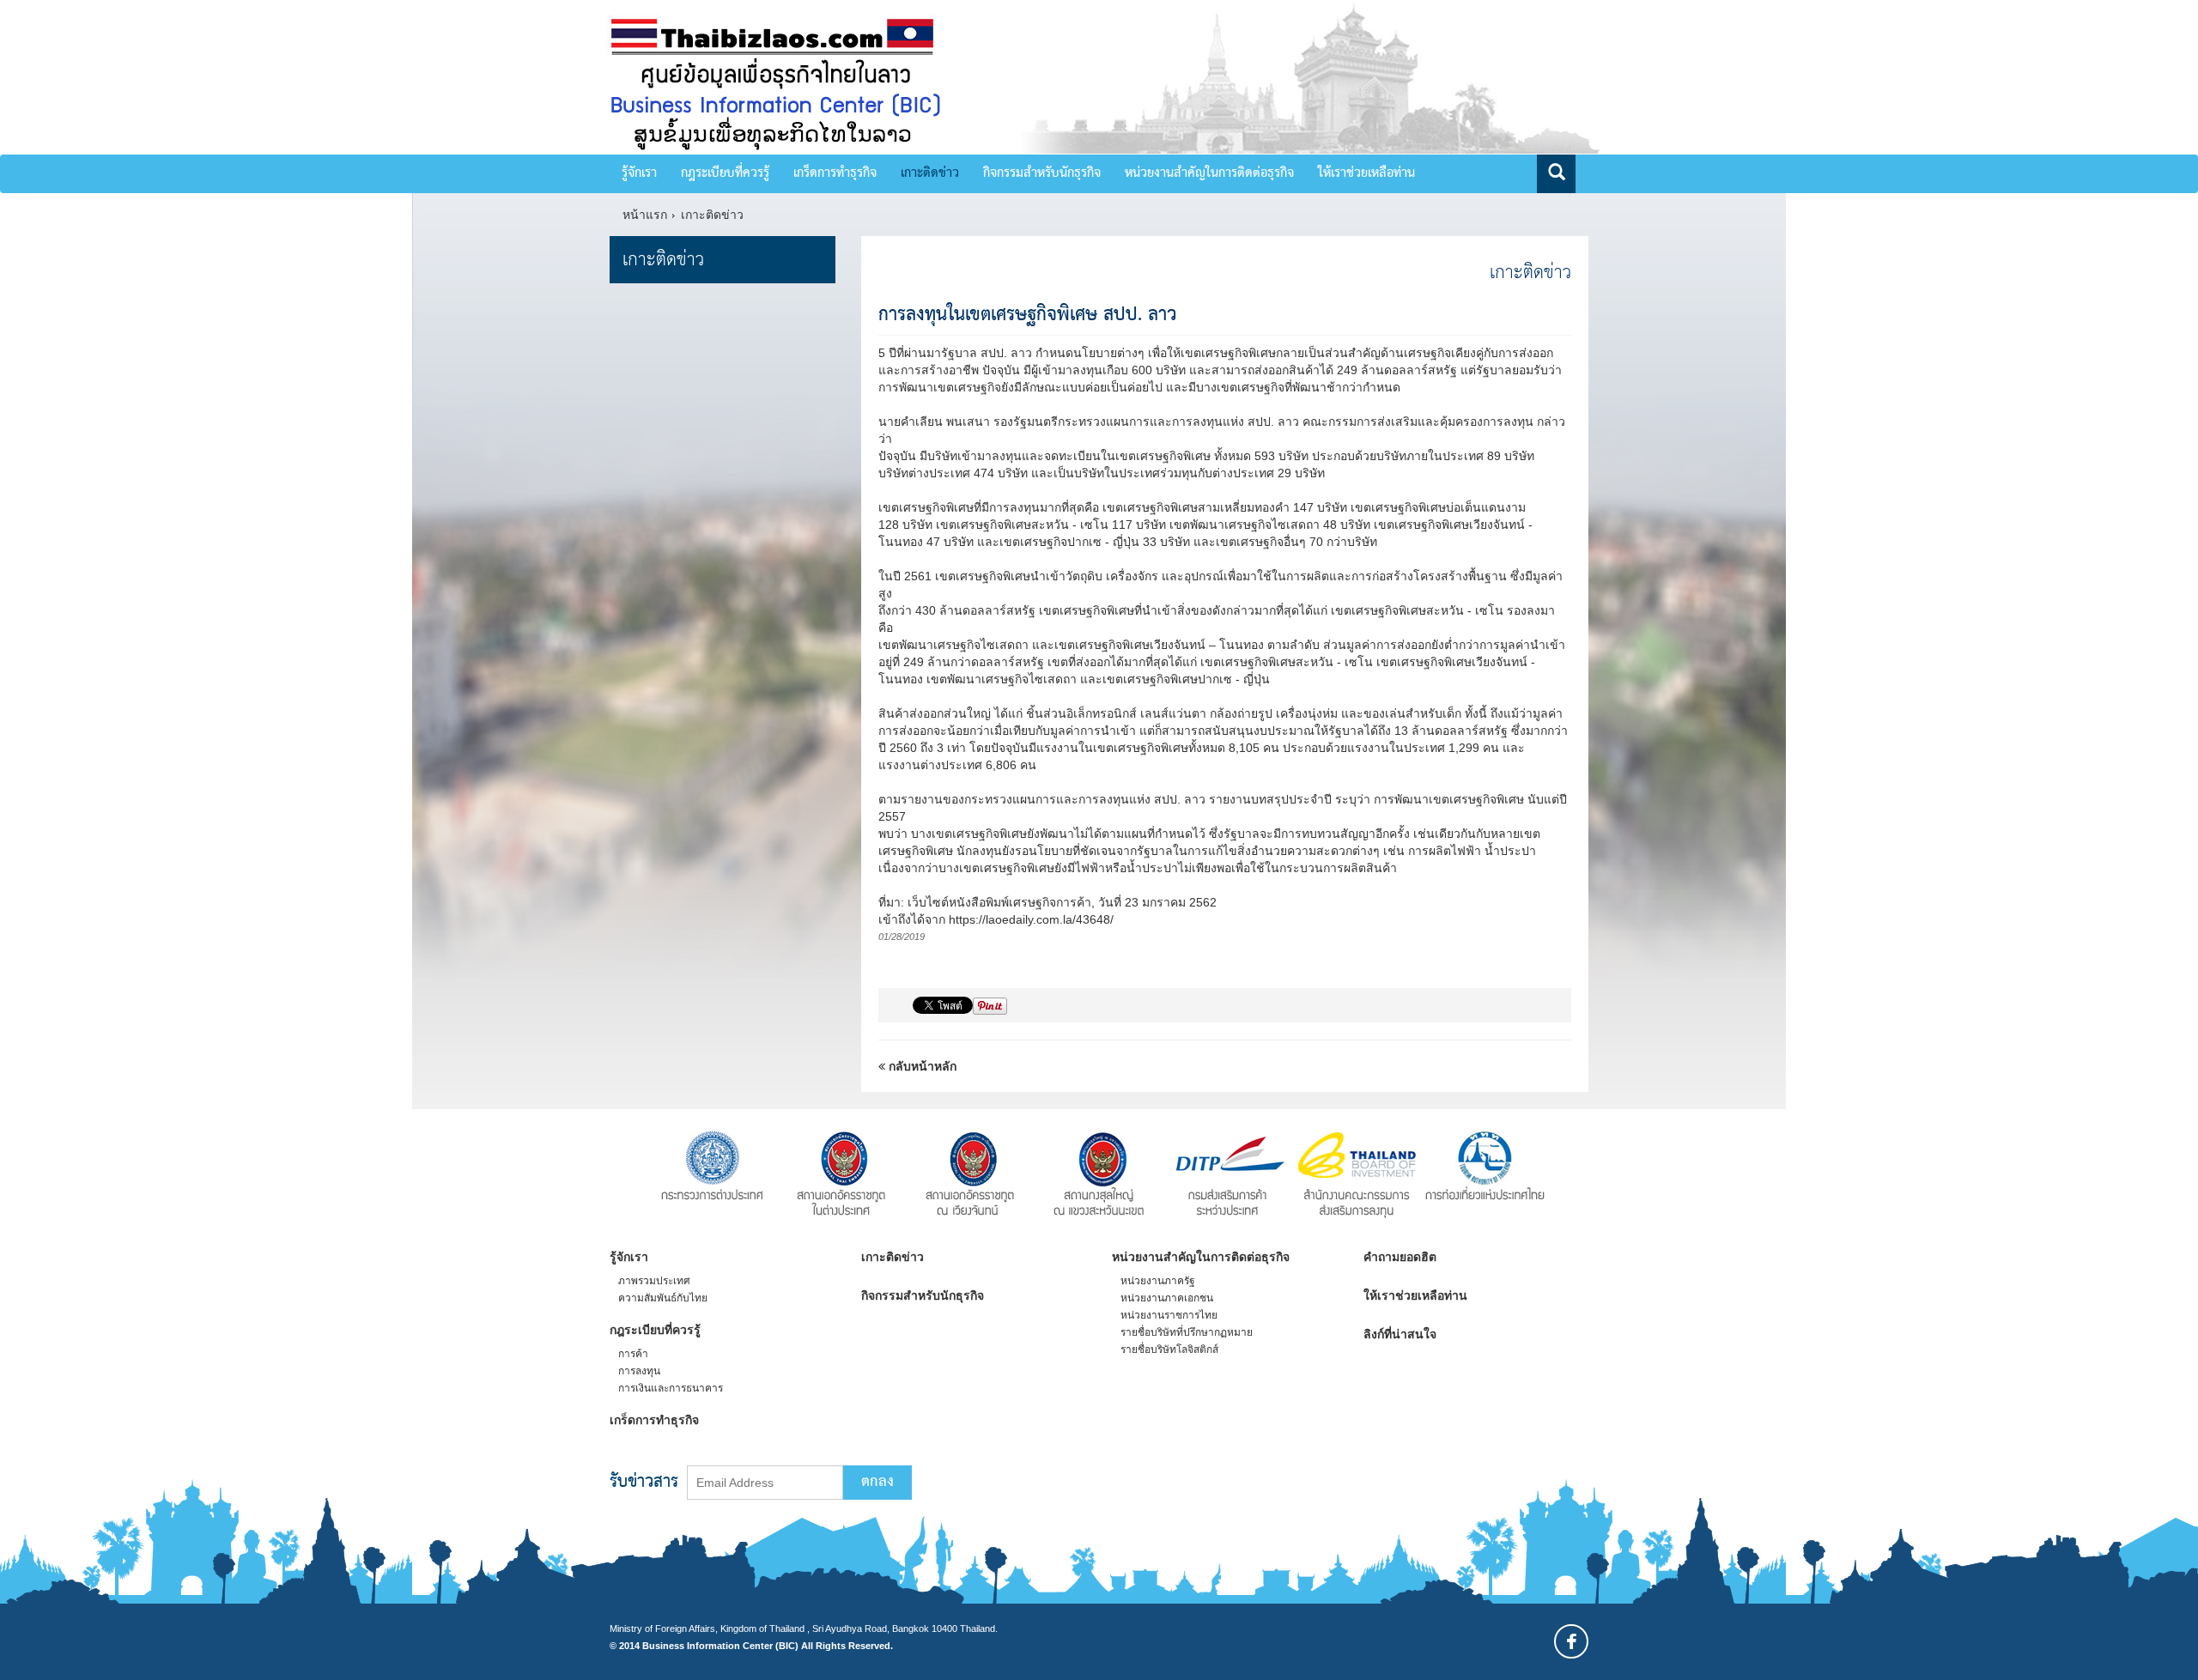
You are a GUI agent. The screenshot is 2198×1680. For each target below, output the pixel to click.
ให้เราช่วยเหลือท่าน (1366, 173)
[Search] (1556, 174)
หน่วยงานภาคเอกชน (1167, 1298)
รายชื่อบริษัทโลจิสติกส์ (1169, 1349)
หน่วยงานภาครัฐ (1158, 1281)
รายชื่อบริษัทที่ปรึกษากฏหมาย (1187, 1332)
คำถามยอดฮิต (1400, 1257)
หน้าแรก (645, 215)
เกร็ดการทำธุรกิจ (835, 173)
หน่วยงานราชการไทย (1169, 1315)
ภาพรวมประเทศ (654, 1281)
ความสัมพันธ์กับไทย (663, 1298)
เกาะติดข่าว (930, 173)
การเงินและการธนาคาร (671, 1388)
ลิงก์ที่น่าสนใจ (1400, 1334)
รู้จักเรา (639, 173)
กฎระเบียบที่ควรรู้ (725, 173)
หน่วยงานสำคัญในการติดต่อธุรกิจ (1209, 173)
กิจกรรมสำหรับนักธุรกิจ (1042, 173)
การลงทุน (639, 1371)
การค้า (633, 1354)
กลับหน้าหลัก (921, 1066)
